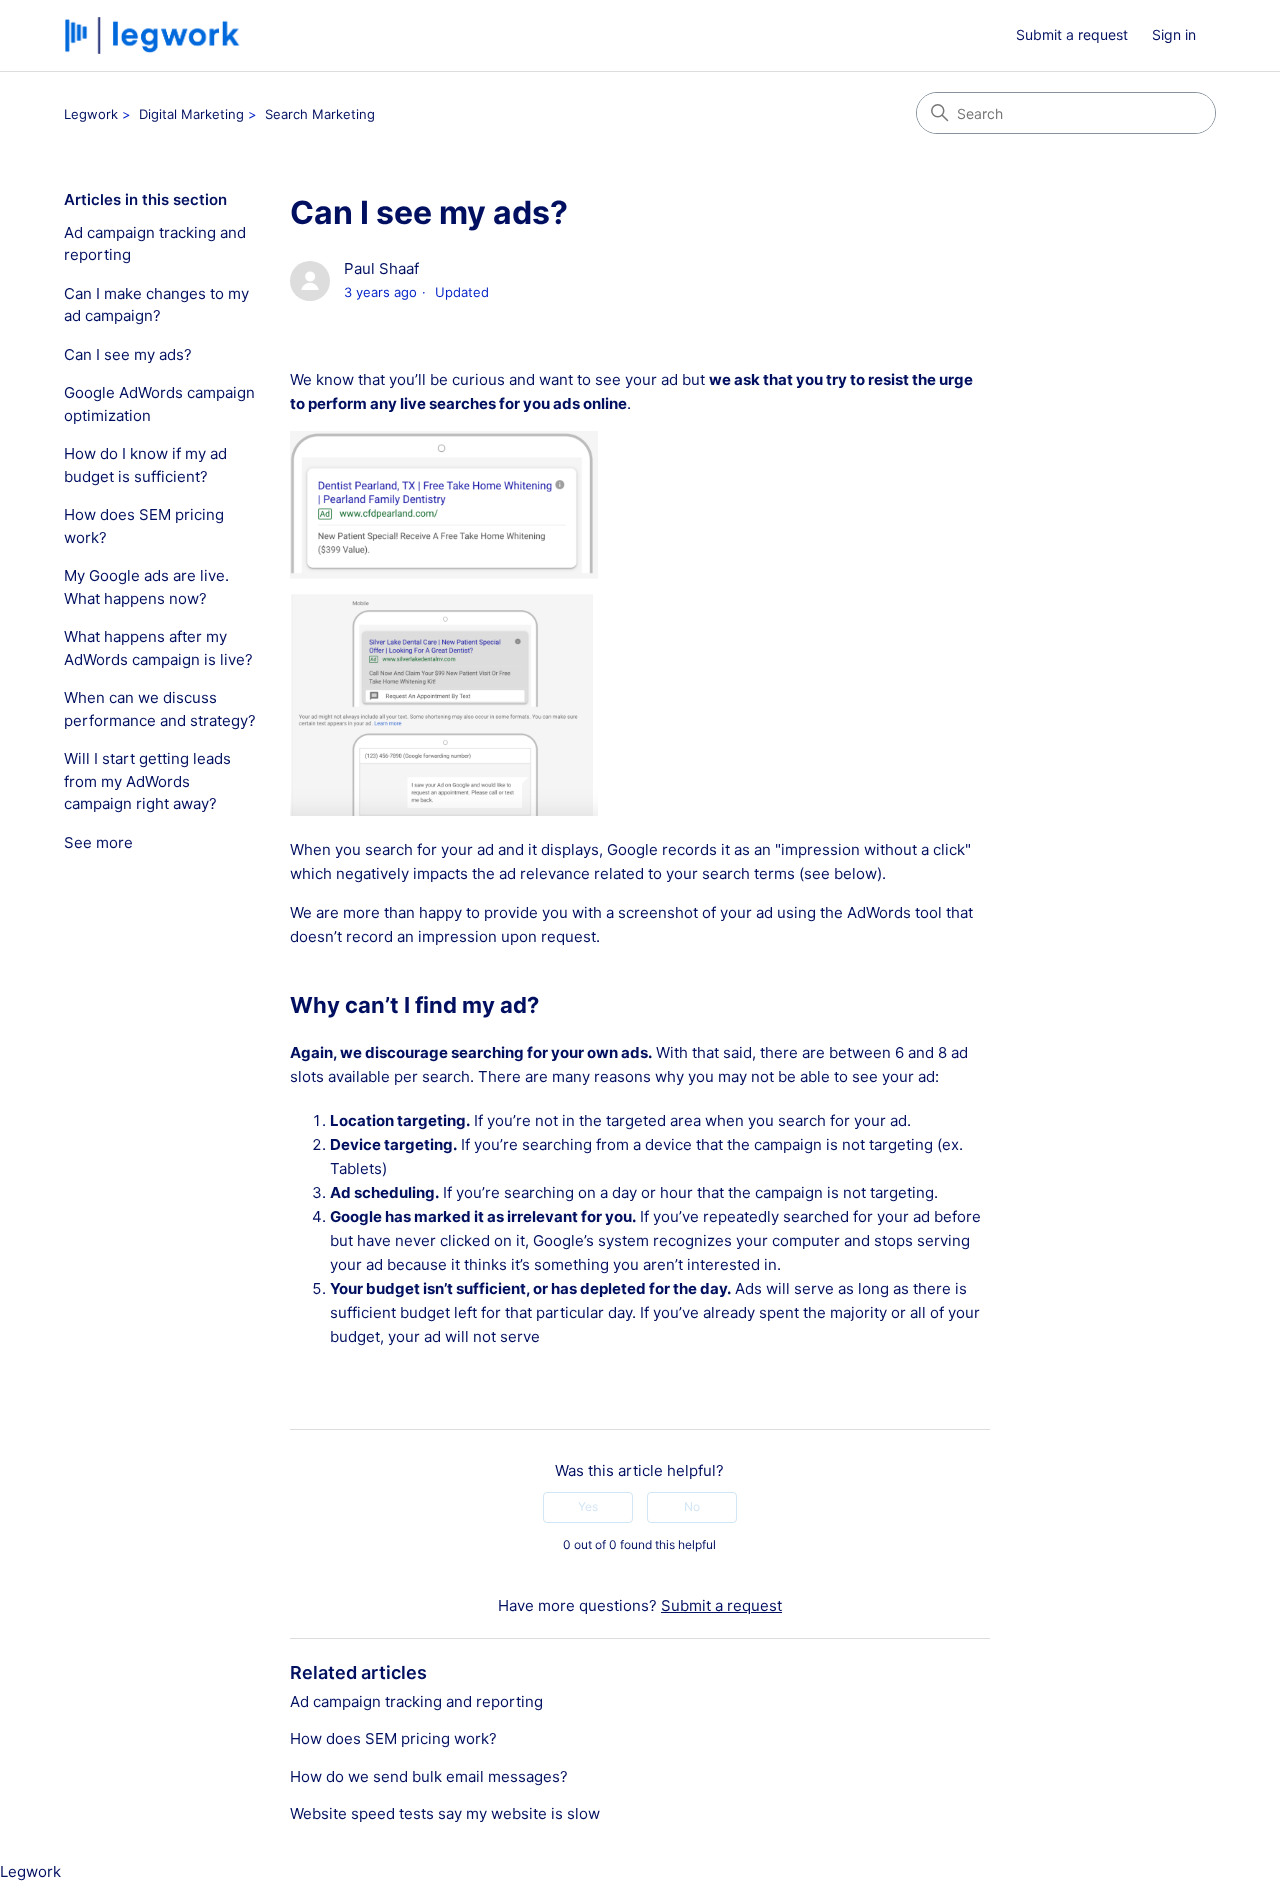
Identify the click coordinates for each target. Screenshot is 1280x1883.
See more (98, 842)
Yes (588, 1506)
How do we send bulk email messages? (429, 1776)
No (692, 1506)
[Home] (154, 35)
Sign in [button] (1174, 34)
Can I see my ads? (128, 354)
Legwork (91, 114)
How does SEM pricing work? (144, 526)
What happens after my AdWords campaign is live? (158, 648)
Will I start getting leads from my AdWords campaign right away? (147, 781)
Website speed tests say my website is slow (445, 1813)
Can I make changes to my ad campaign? (156, 305)
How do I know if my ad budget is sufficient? (145, 465)
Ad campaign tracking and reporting (155, 244)
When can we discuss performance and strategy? (160, 709)
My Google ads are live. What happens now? (146, 587)
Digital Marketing (191, 114)
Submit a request (1072, 34)
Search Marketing (320, 114)
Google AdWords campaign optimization (159, 404)
